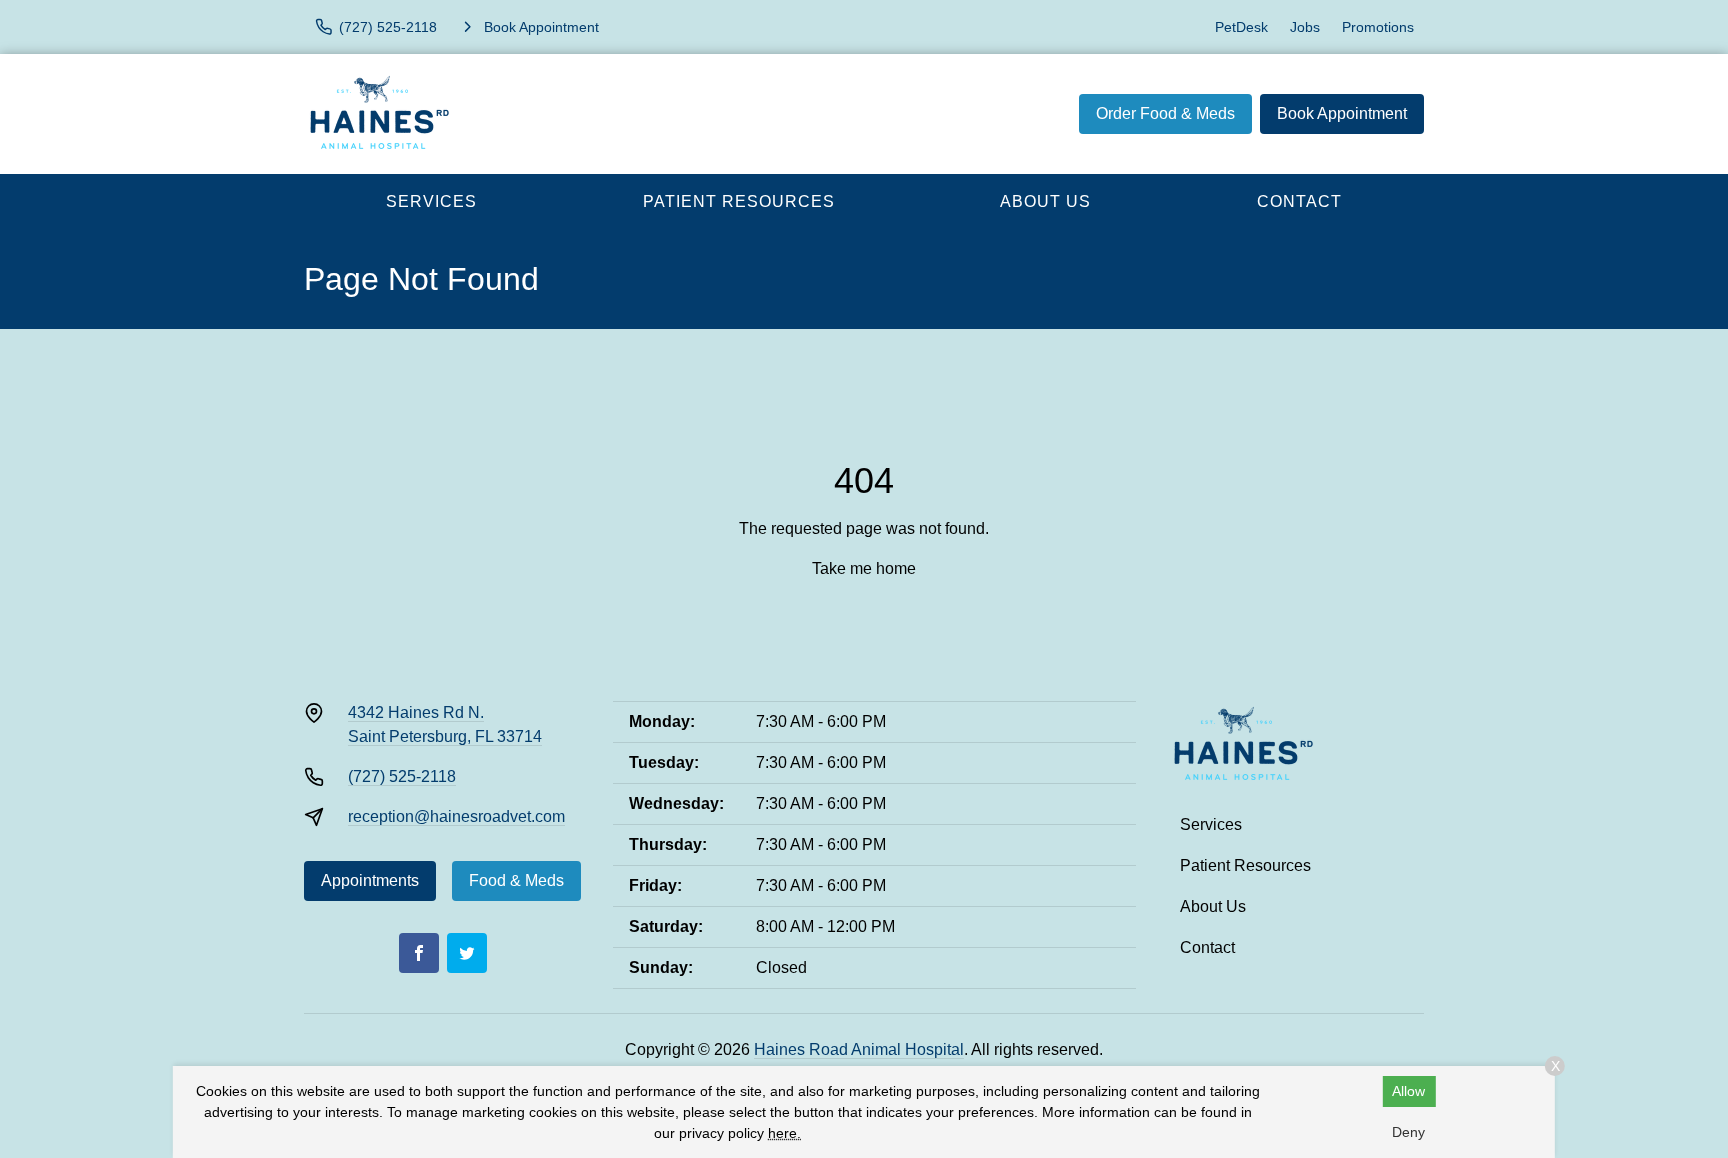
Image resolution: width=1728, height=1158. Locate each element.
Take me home (864, 568)
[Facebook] (419, 953)
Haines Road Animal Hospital (859, 1049)
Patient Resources (739, 201)
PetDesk (1241, 27)
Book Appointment (1342, 113)
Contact (1299, 201)
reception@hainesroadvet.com (456, 816)
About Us (1045, 201)
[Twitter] (467, 953)
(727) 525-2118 (402, 776)
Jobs (1305, 27)
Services (431, 201)
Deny (1408, 1132)
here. (784, 1133)
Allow (1408, 1091)
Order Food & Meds (1165, 113)
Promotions (1378, 27)
